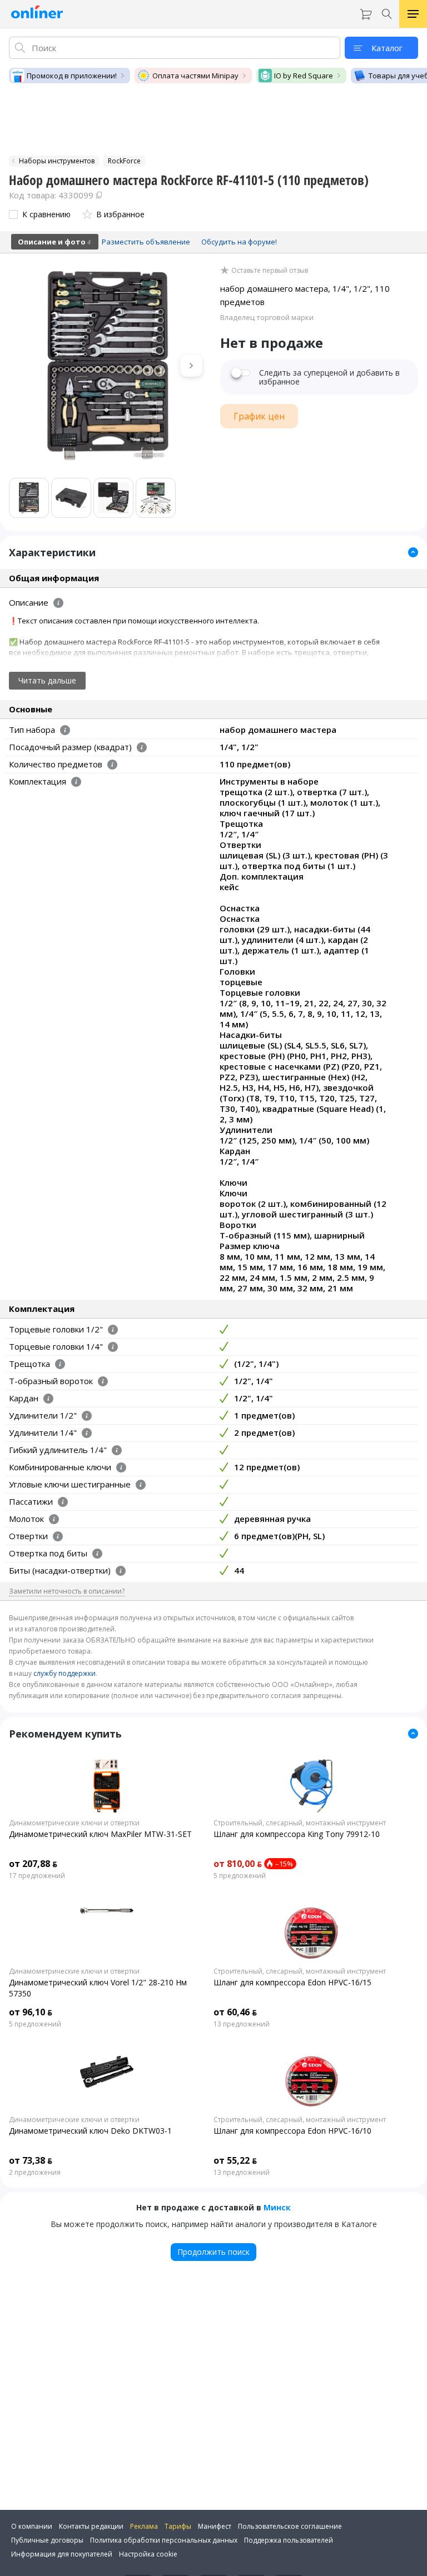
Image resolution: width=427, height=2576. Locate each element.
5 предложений (240, 1876)
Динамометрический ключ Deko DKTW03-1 (90, 2131)
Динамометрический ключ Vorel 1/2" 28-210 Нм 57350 (98, 1988)
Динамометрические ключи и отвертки (74, 1823)
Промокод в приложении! (72, 76)
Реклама (144, 2526)
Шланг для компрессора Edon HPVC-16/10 (292, 2131)
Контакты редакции (91, 2526)
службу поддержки (64, 1673)
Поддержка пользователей (289, 2540)
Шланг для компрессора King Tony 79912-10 (297, 1834)
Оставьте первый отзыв (270, 271)
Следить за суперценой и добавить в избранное (329, 377)
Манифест (215, 2526)
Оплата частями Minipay (195, 76)
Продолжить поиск (213, 2252)
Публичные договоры (47, 2540)
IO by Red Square (304, 76)
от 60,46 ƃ (235, 2012)
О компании (32, 2526)
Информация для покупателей (62, 2554)
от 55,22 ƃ (235, 2160)
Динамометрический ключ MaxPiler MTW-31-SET (100, 1834)
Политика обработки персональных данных (164, 2540)
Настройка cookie (148, 2554)
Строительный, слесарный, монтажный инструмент (300, 1823)
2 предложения (35, 2173)
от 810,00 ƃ (238, 1864)
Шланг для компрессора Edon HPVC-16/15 (292, 1982)
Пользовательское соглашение (290, 2526)
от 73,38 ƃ (31, 2160)
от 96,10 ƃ (31, 2012)
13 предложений (242, 2024)
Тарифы (178, 2526)
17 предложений (37, 1876)
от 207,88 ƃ (33, 1864)
